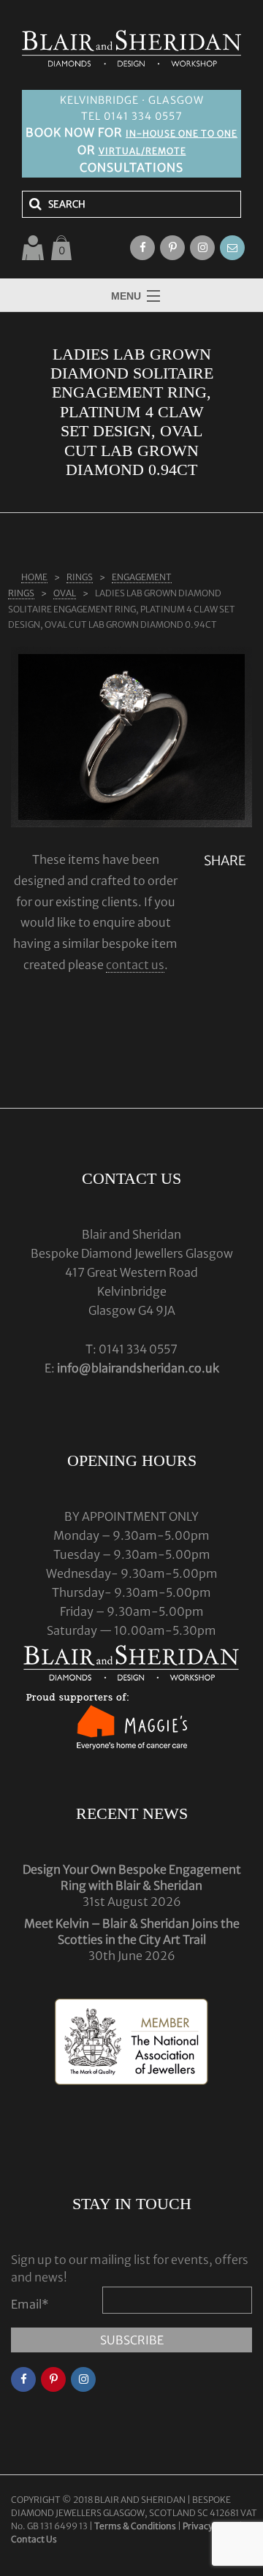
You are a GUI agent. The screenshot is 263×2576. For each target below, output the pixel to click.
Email (30, 2304)
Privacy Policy (210, 2526)
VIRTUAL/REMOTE (142, 151)
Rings (80, 577)
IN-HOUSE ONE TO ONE (182, 133)
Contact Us (34, 2539)
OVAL (65, 593)
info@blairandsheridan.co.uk (138, 1368)
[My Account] (33, 248)
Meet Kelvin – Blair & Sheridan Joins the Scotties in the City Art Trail (132, 1931)
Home (34, 577)
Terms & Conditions (136, 2526)
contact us (135, 965)
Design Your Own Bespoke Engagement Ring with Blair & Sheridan (132, 1877)
